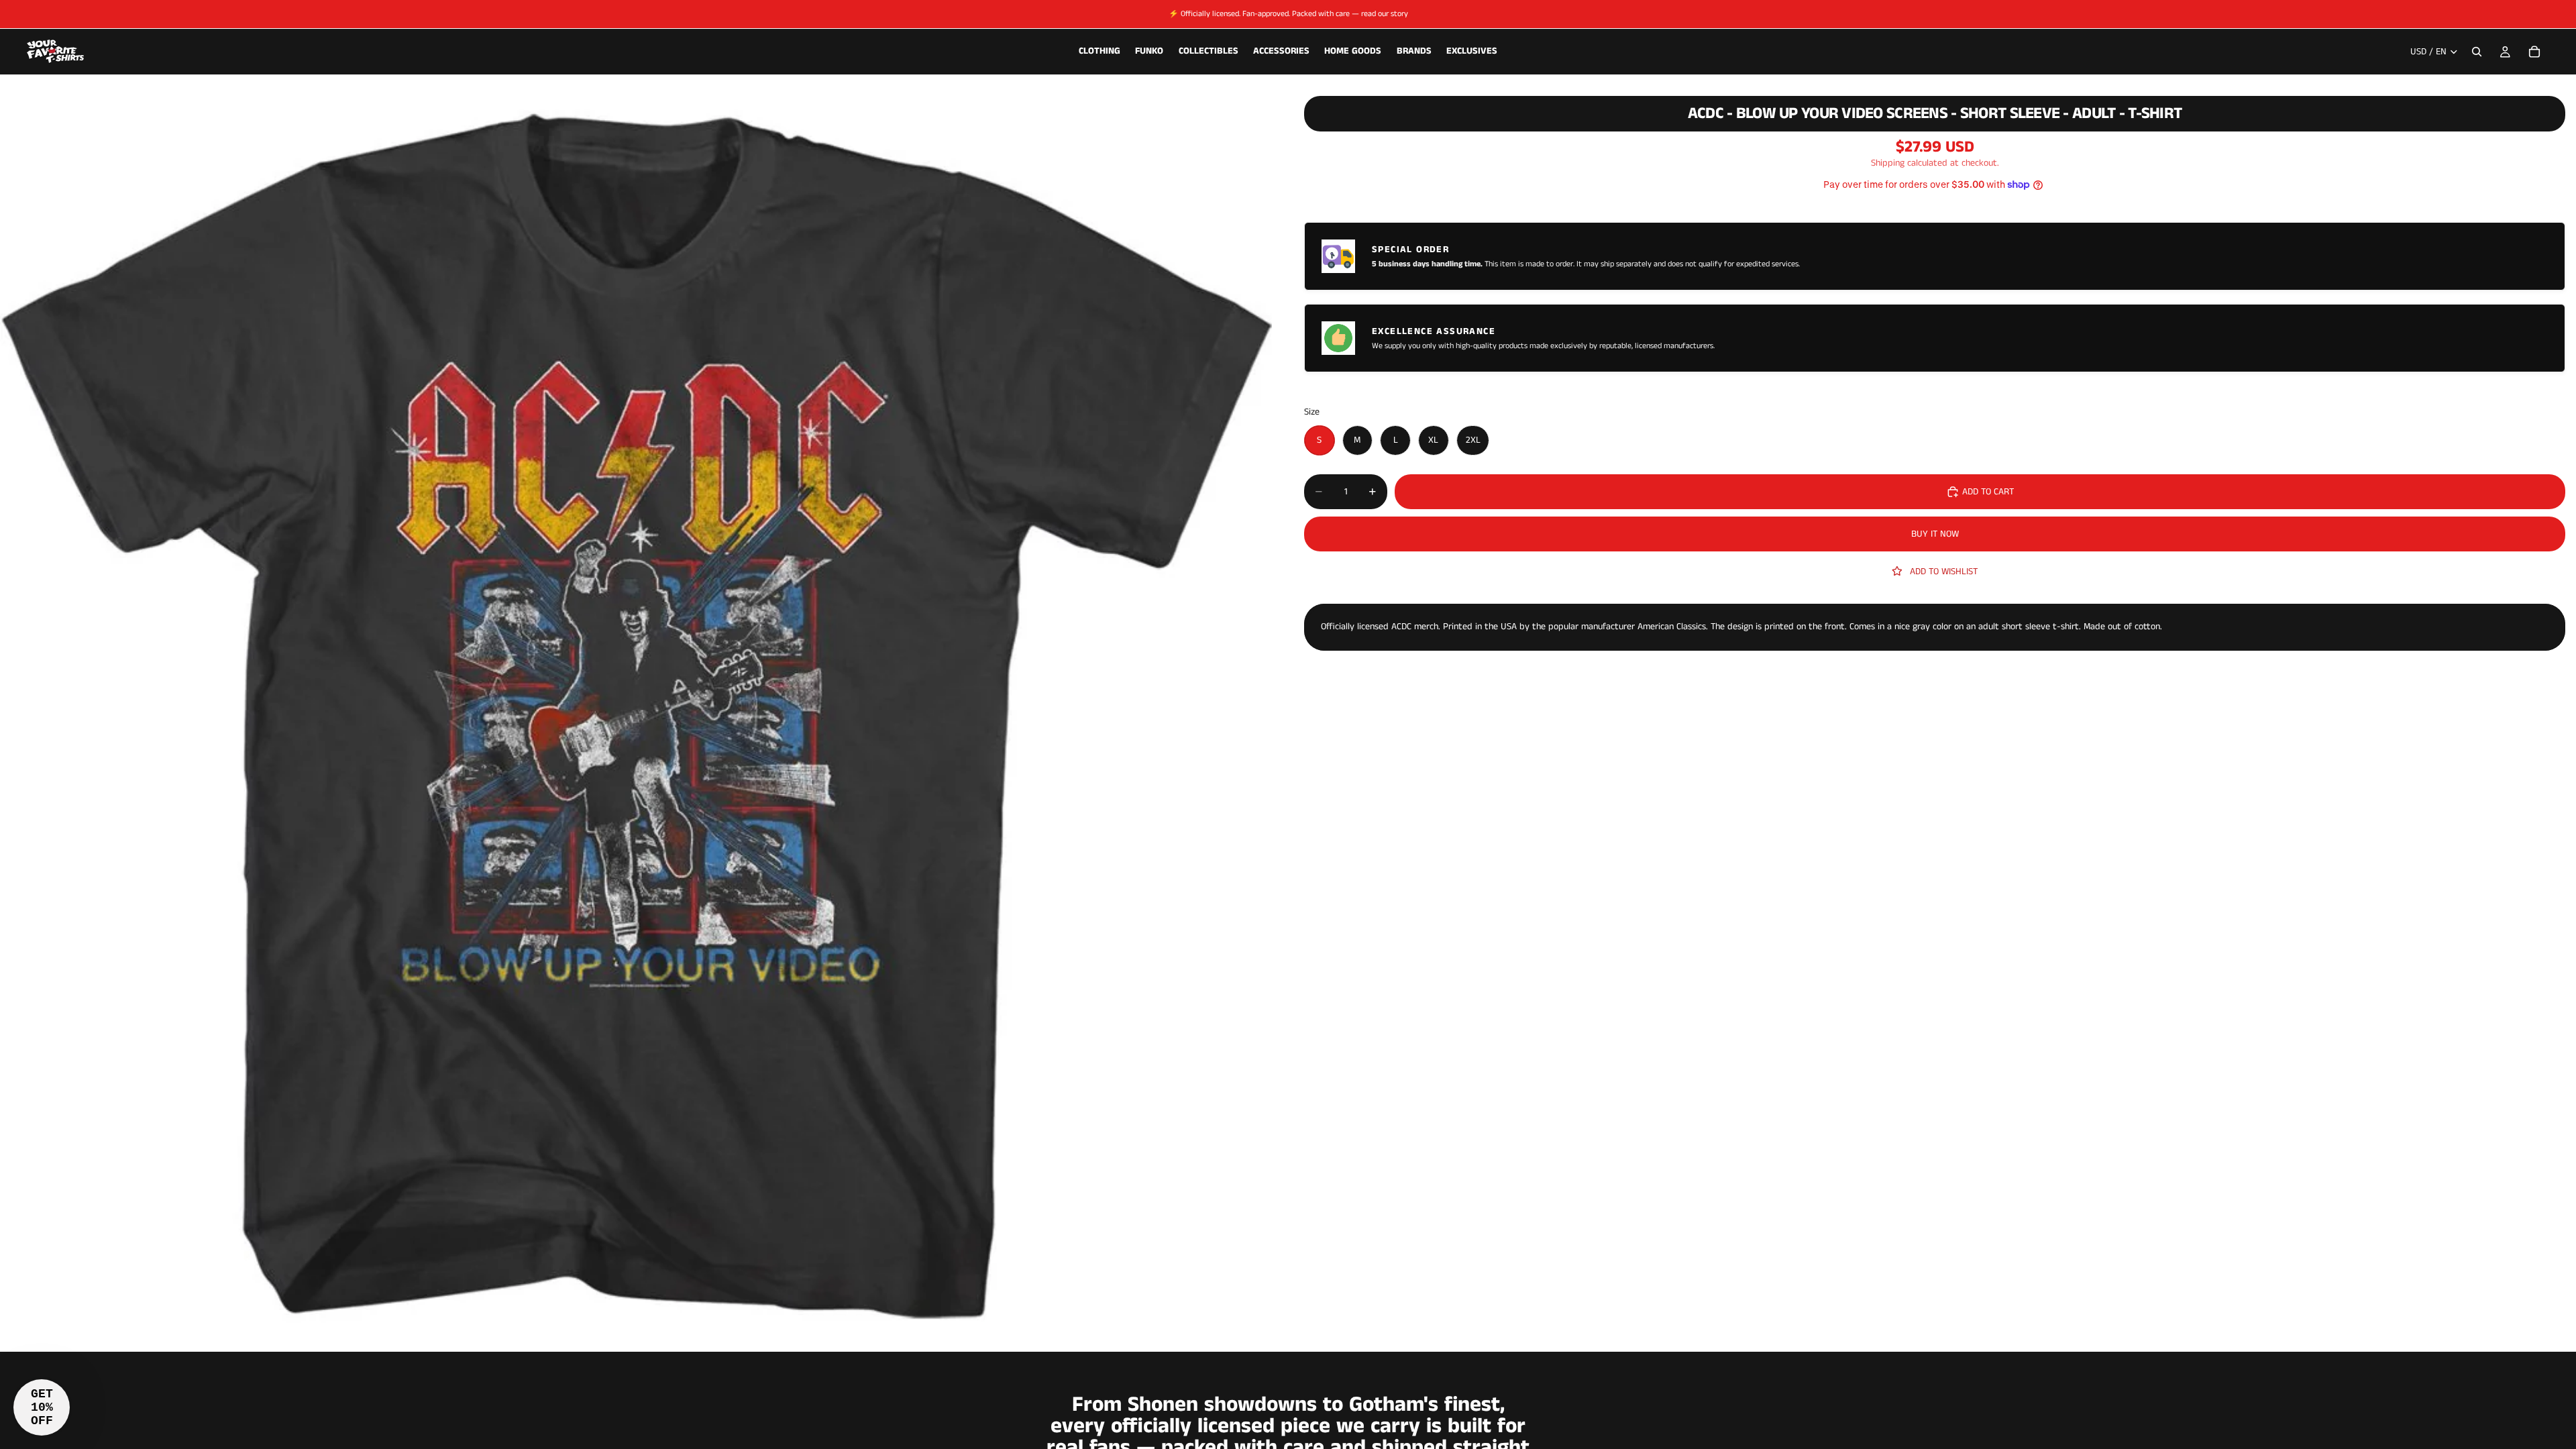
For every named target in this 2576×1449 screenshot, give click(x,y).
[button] (42, 1407)
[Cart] (2534, 52)
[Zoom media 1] (636, 716)
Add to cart (1988, 492)
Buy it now (1935, 534)
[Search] (2477, 52)
